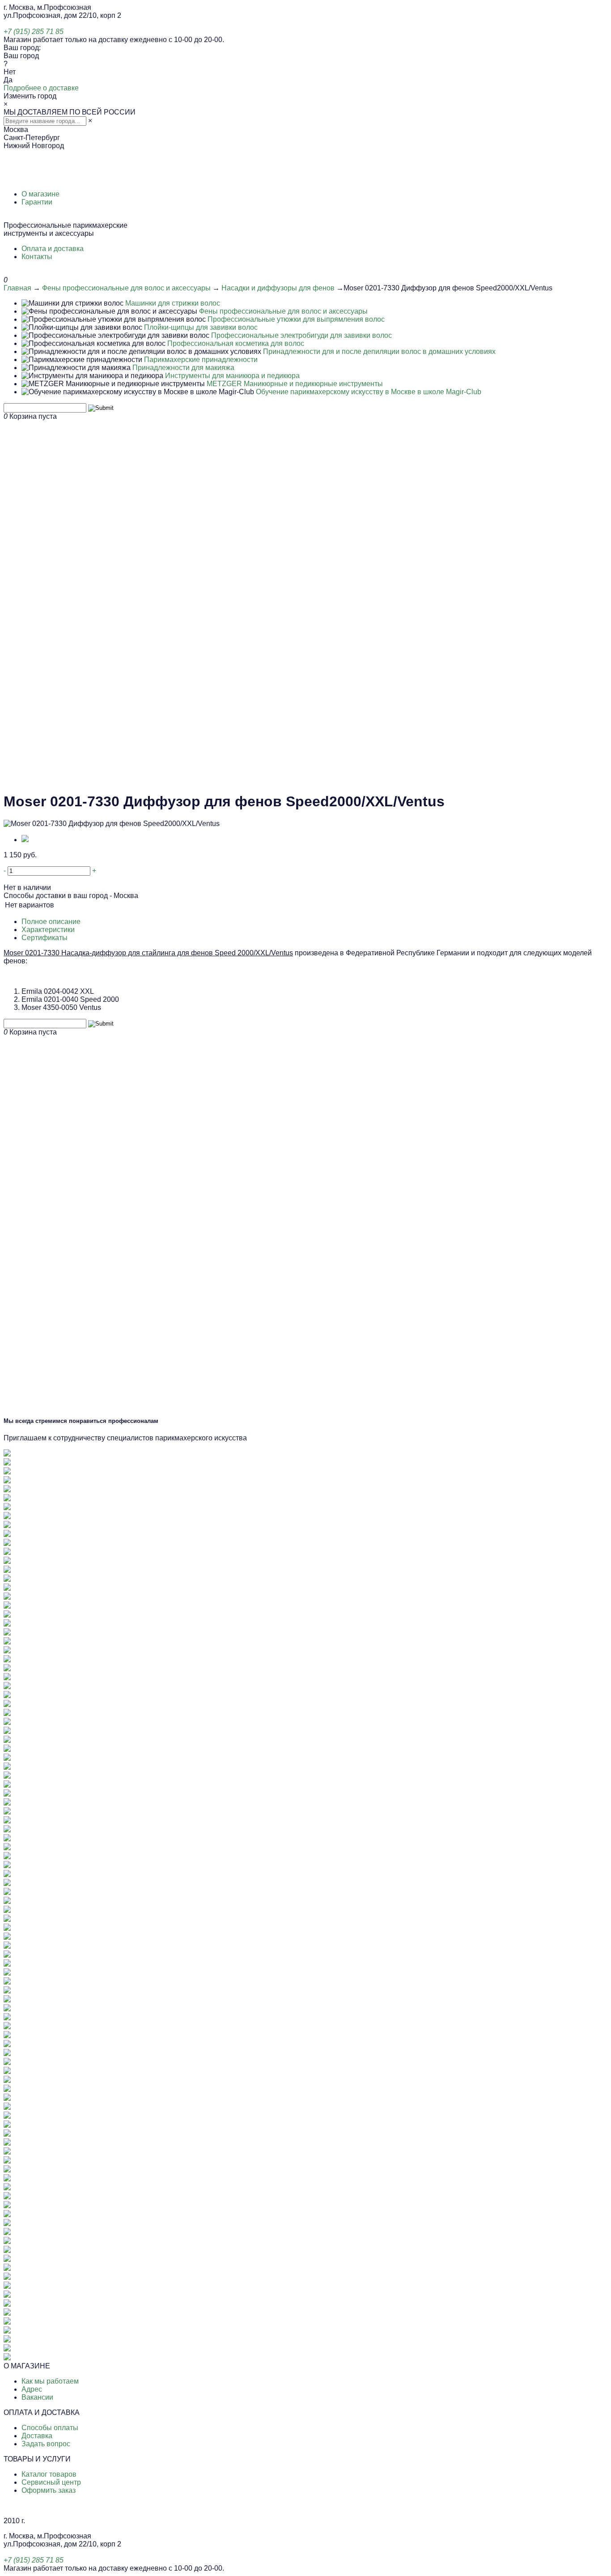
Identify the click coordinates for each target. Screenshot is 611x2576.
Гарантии (37, 202)
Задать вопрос (46, 2444)
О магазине (40, 194)
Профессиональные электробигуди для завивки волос (301, 335)
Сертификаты (45, 938)
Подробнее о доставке (41, 88)
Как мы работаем (50, 2381)
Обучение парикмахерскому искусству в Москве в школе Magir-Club (369, 392)
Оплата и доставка (53, 249)
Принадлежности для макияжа (183, 368)
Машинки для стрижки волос (173, 303)
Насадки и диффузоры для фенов (278, 288)
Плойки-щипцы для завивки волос (201, 327)
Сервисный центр (51, 2482)
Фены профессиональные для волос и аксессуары (126, 288)
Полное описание (51, 922)
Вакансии (37, 2397)
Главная (17, 288)
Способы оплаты (50, 2428)
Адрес (32, 2389)
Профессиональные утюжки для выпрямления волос (296, 319)
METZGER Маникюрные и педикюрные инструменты (295, 384)
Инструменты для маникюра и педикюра (232, 376)
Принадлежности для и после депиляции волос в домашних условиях (379, 351)
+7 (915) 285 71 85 (34, 32)
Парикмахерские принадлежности (201, 360)
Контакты (37, 257)
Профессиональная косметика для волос (236, 343)
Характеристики (48, 930)
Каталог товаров (49, 2474)
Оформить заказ (49, 2490)
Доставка (37, 2436)
